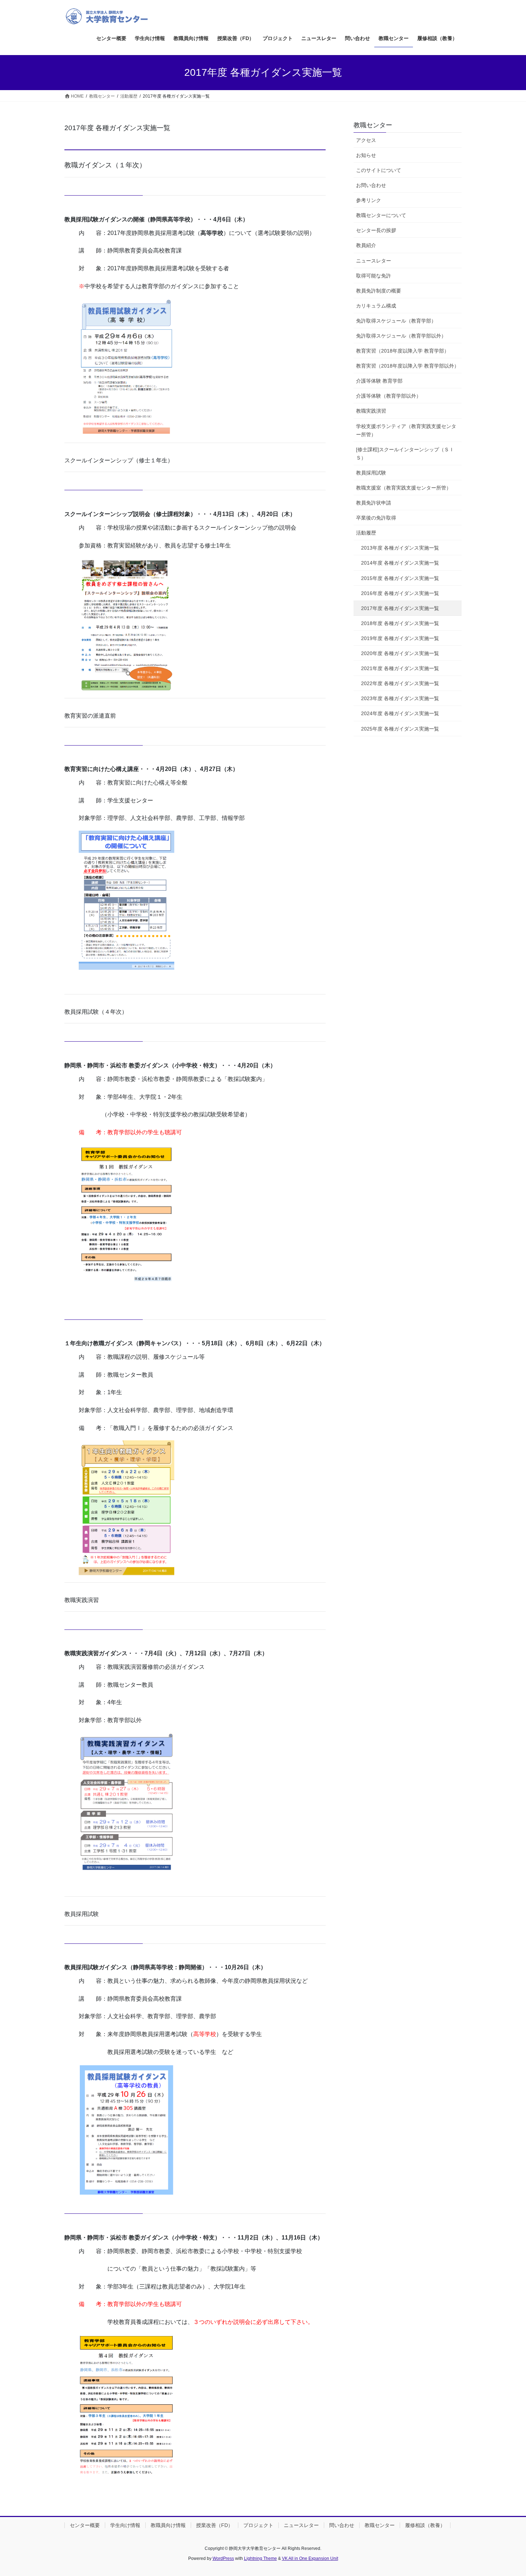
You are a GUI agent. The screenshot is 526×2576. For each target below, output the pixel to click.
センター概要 (85, 2525)
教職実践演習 (371, 411)
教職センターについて (381, 215)
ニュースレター (374, 261)
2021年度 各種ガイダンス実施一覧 (400, 668)
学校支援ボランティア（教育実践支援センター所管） (406, 430)
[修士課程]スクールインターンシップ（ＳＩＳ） (405, 454)
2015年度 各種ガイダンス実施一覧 (400, 578)
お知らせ (366, 155)
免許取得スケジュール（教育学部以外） (401, 336)
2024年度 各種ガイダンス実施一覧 (400, 713)
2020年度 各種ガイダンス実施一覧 (400, 653)
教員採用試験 (371, 473)
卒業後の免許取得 (376, 518)
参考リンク (369, 200)
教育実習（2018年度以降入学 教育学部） (403, 351)
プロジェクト (258, 2525)
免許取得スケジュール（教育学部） (396, 321)
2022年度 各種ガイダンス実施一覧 (400, 683)
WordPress (223, 2558)
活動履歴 (366, 533)
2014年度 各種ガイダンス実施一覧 (400, 563)
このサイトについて (379, 170)
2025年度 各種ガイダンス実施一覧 (400, 729)
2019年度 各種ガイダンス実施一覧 (400, 638)
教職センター (373, 125)
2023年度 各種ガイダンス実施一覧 (400, 698)
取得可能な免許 (374, 276)
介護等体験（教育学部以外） (389, 396)
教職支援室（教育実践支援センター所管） (404, 488)
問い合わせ (342, 2525)
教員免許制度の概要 (379, 291)
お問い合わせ (371, 185)
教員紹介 (366, 245)
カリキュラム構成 (376, 306)
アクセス (366, 140)
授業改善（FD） (215, 2525)
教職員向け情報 (168, 2525)
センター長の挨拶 (376, 230)
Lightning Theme (260, 2558)
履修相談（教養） (425, 2525)
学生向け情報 (125, 2525)
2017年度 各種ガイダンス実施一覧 (400, 608)
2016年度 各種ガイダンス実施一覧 (400, 593)
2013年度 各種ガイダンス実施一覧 (400, 548)
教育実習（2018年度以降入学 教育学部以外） (408, 366)
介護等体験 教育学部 (379, 381)
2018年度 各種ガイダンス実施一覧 (400, 623)
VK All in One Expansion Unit (310, 2558)
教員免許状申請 (374, 503)
